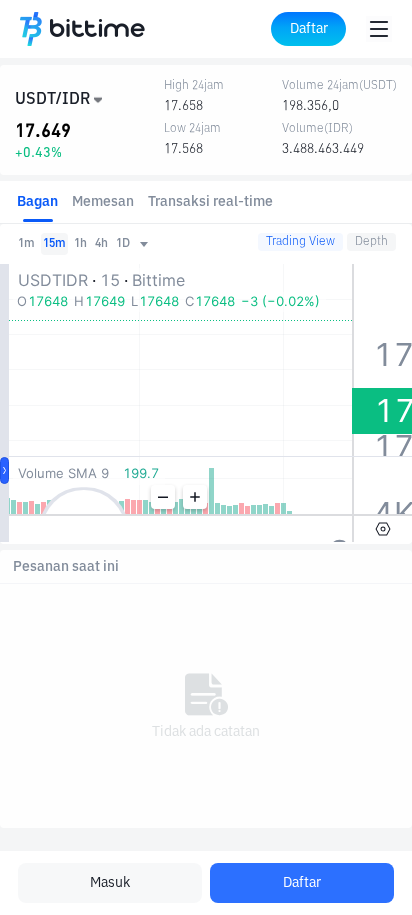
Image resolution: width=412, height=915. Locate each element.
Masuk (110, 883)
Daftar (302, 883)
